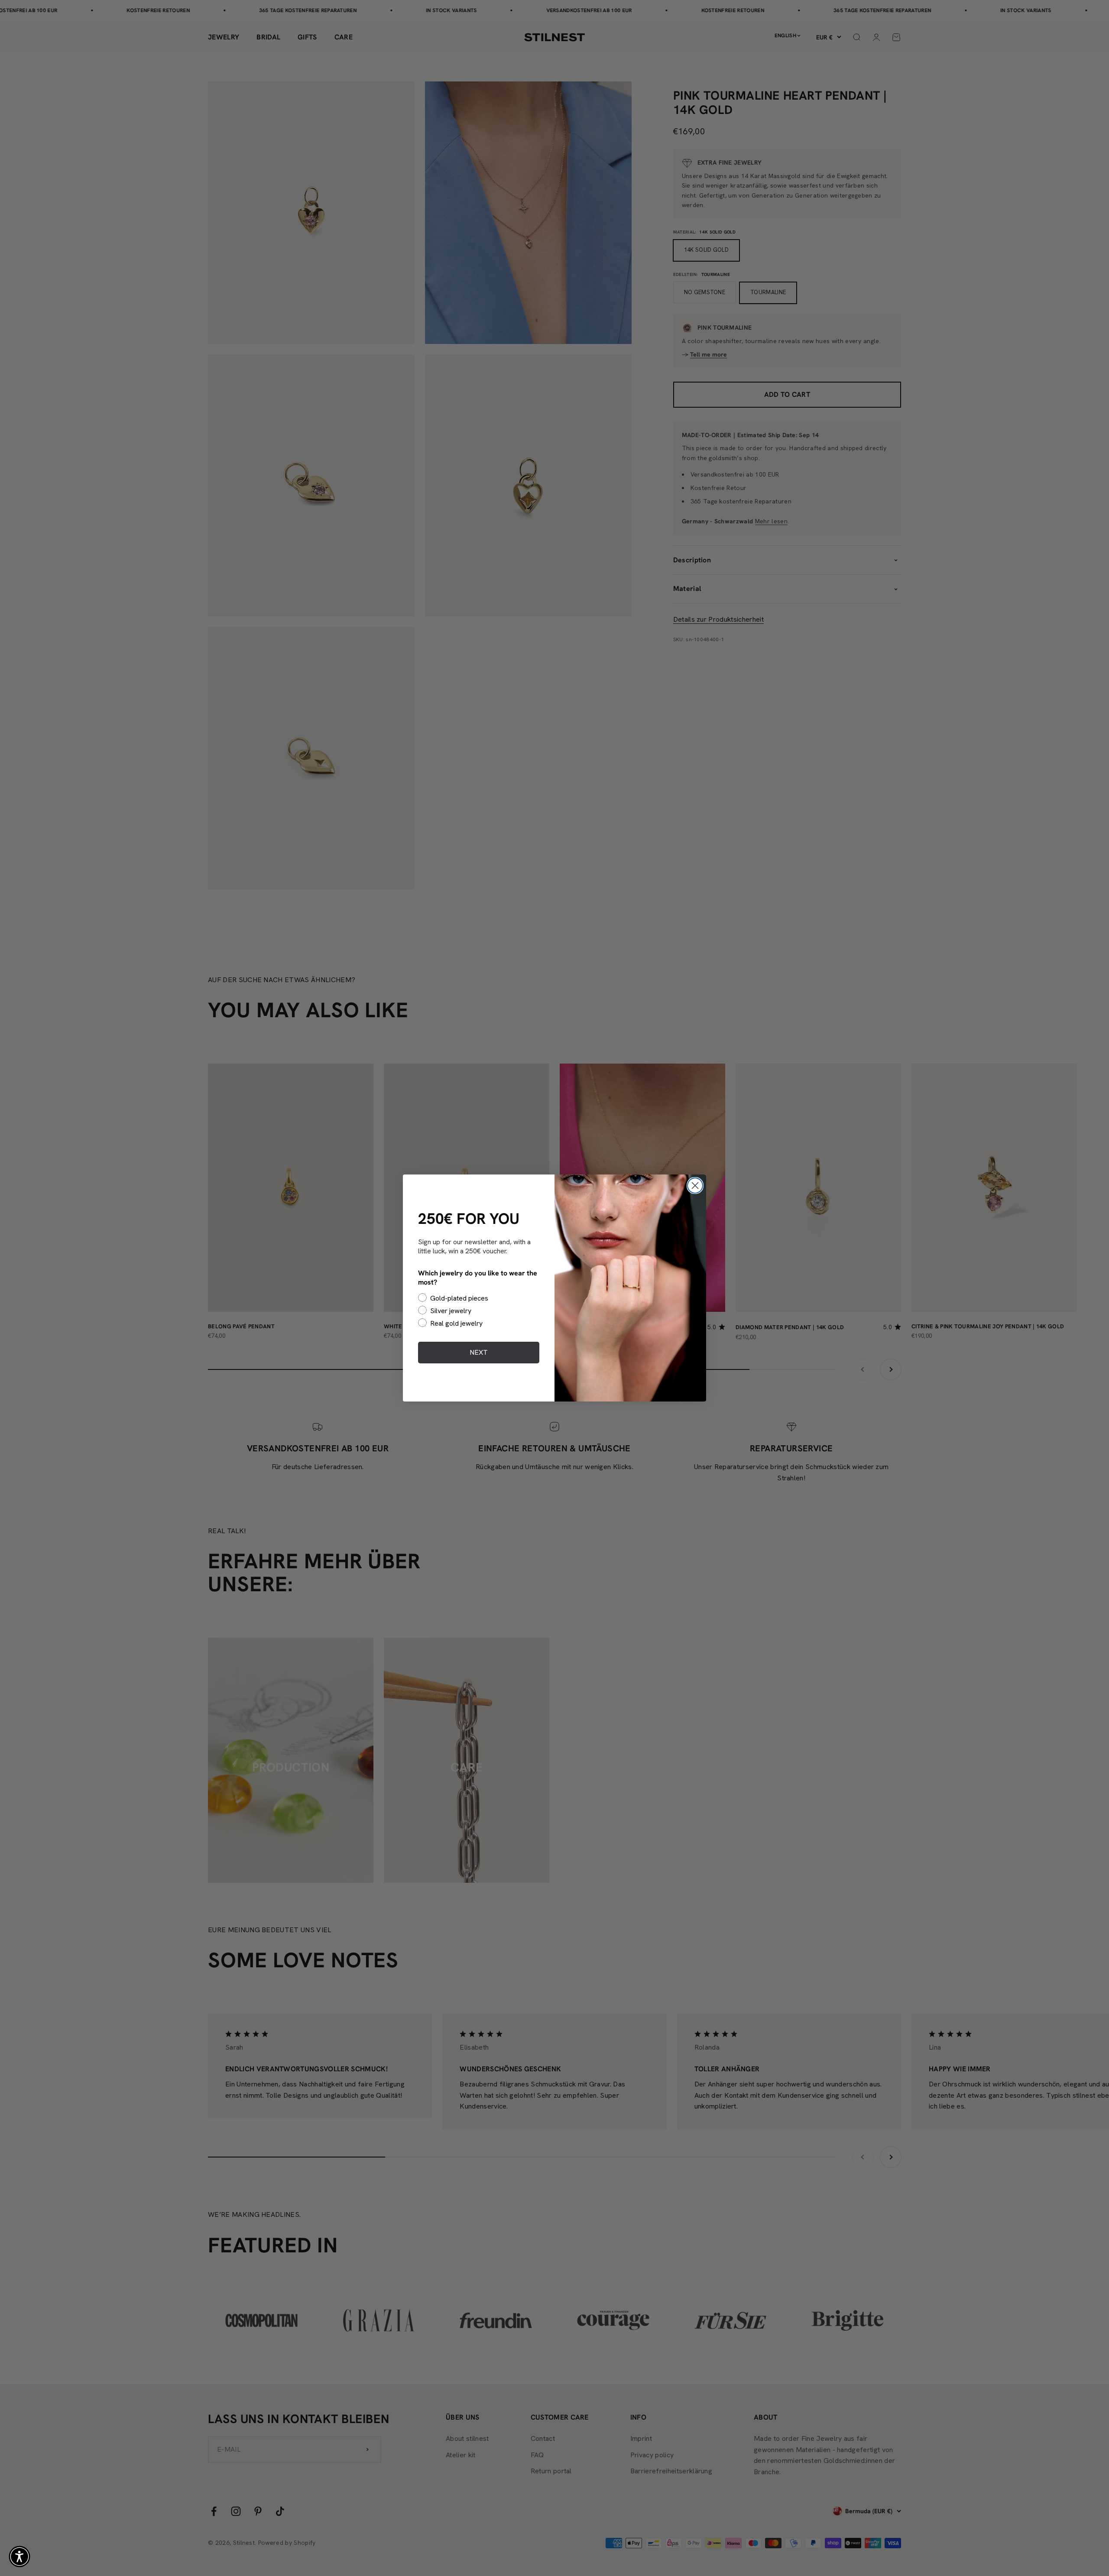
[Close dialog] (695, 1186)
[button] (19, 2557)
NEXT (479, 1352)
